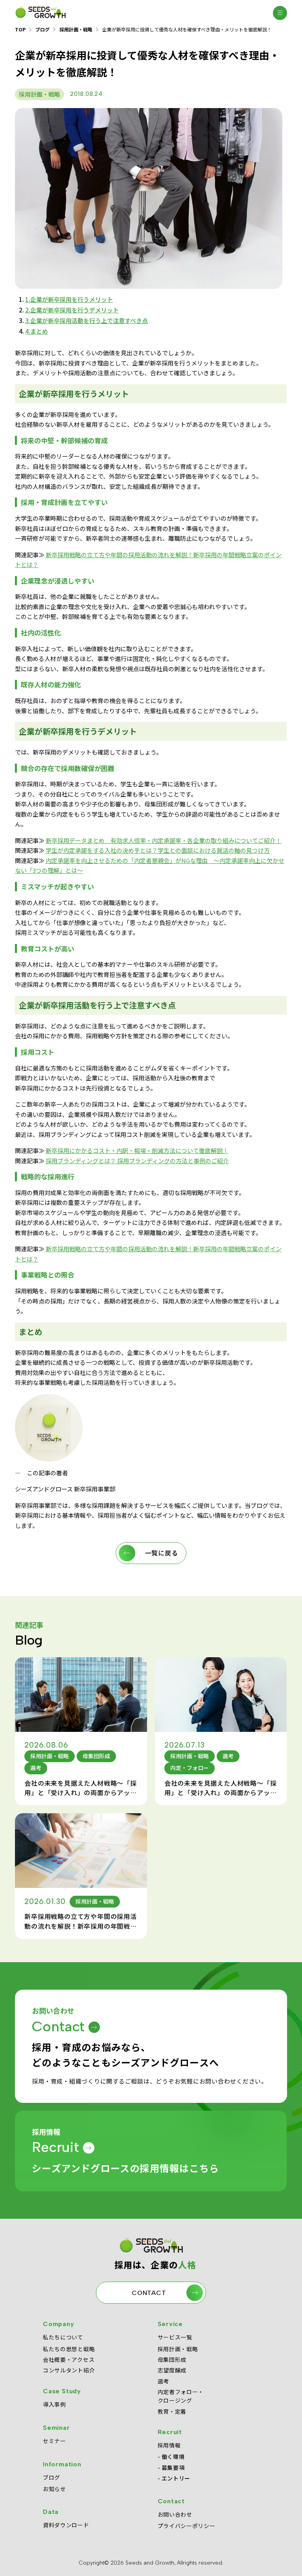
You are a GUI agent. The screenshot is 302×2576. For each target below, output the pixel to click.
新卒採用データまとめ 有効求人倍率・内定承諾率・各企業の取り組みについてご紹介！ (164, 840)
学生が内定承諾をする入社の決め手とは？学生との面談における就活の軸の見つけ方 (158, 851)
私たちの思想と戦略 (69, 2349)
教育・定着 (172, 2411)
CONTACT (149, 2293)
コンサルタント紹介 (69, 2370)
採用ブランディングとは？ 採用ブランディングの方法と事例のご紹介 (137, 1161)
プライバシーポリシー (187, 2526)
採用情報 (169, 2445)
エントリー (176, 2478)
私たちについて (63, 2337)
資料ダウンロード (66, 2525)
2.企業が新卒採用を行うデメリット (72, 310)
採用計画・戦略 (76, 29)
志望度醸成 (172, 2370)
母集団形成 (172, 2359)
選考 (163, 2381)
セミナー (54, 2441)
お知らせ (54, 2489)
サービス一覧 (175, 2337)
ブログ (42, 29)
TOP (20, 29)
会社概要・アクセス (69, 2359)
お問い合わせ (175, 2514)
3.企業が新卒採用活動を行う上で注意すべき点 (87, 320)
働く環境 (173, 2457)
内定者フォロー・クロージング (181, 2396)
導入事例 (54, 2404)
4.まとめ (37, 331)
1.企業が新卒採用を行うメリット (69, 299)
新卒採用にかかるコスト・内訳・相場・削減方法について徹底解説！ (137, 1150)
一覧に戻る (162, 1553)
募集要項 (173, 2468)
